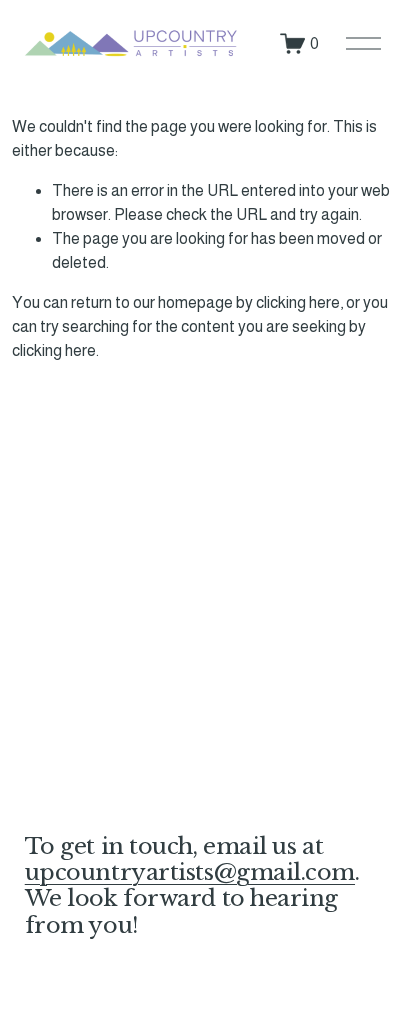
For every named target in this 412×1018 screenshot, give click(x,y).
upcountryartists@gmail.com (190, 872)
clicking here (298, 302)
